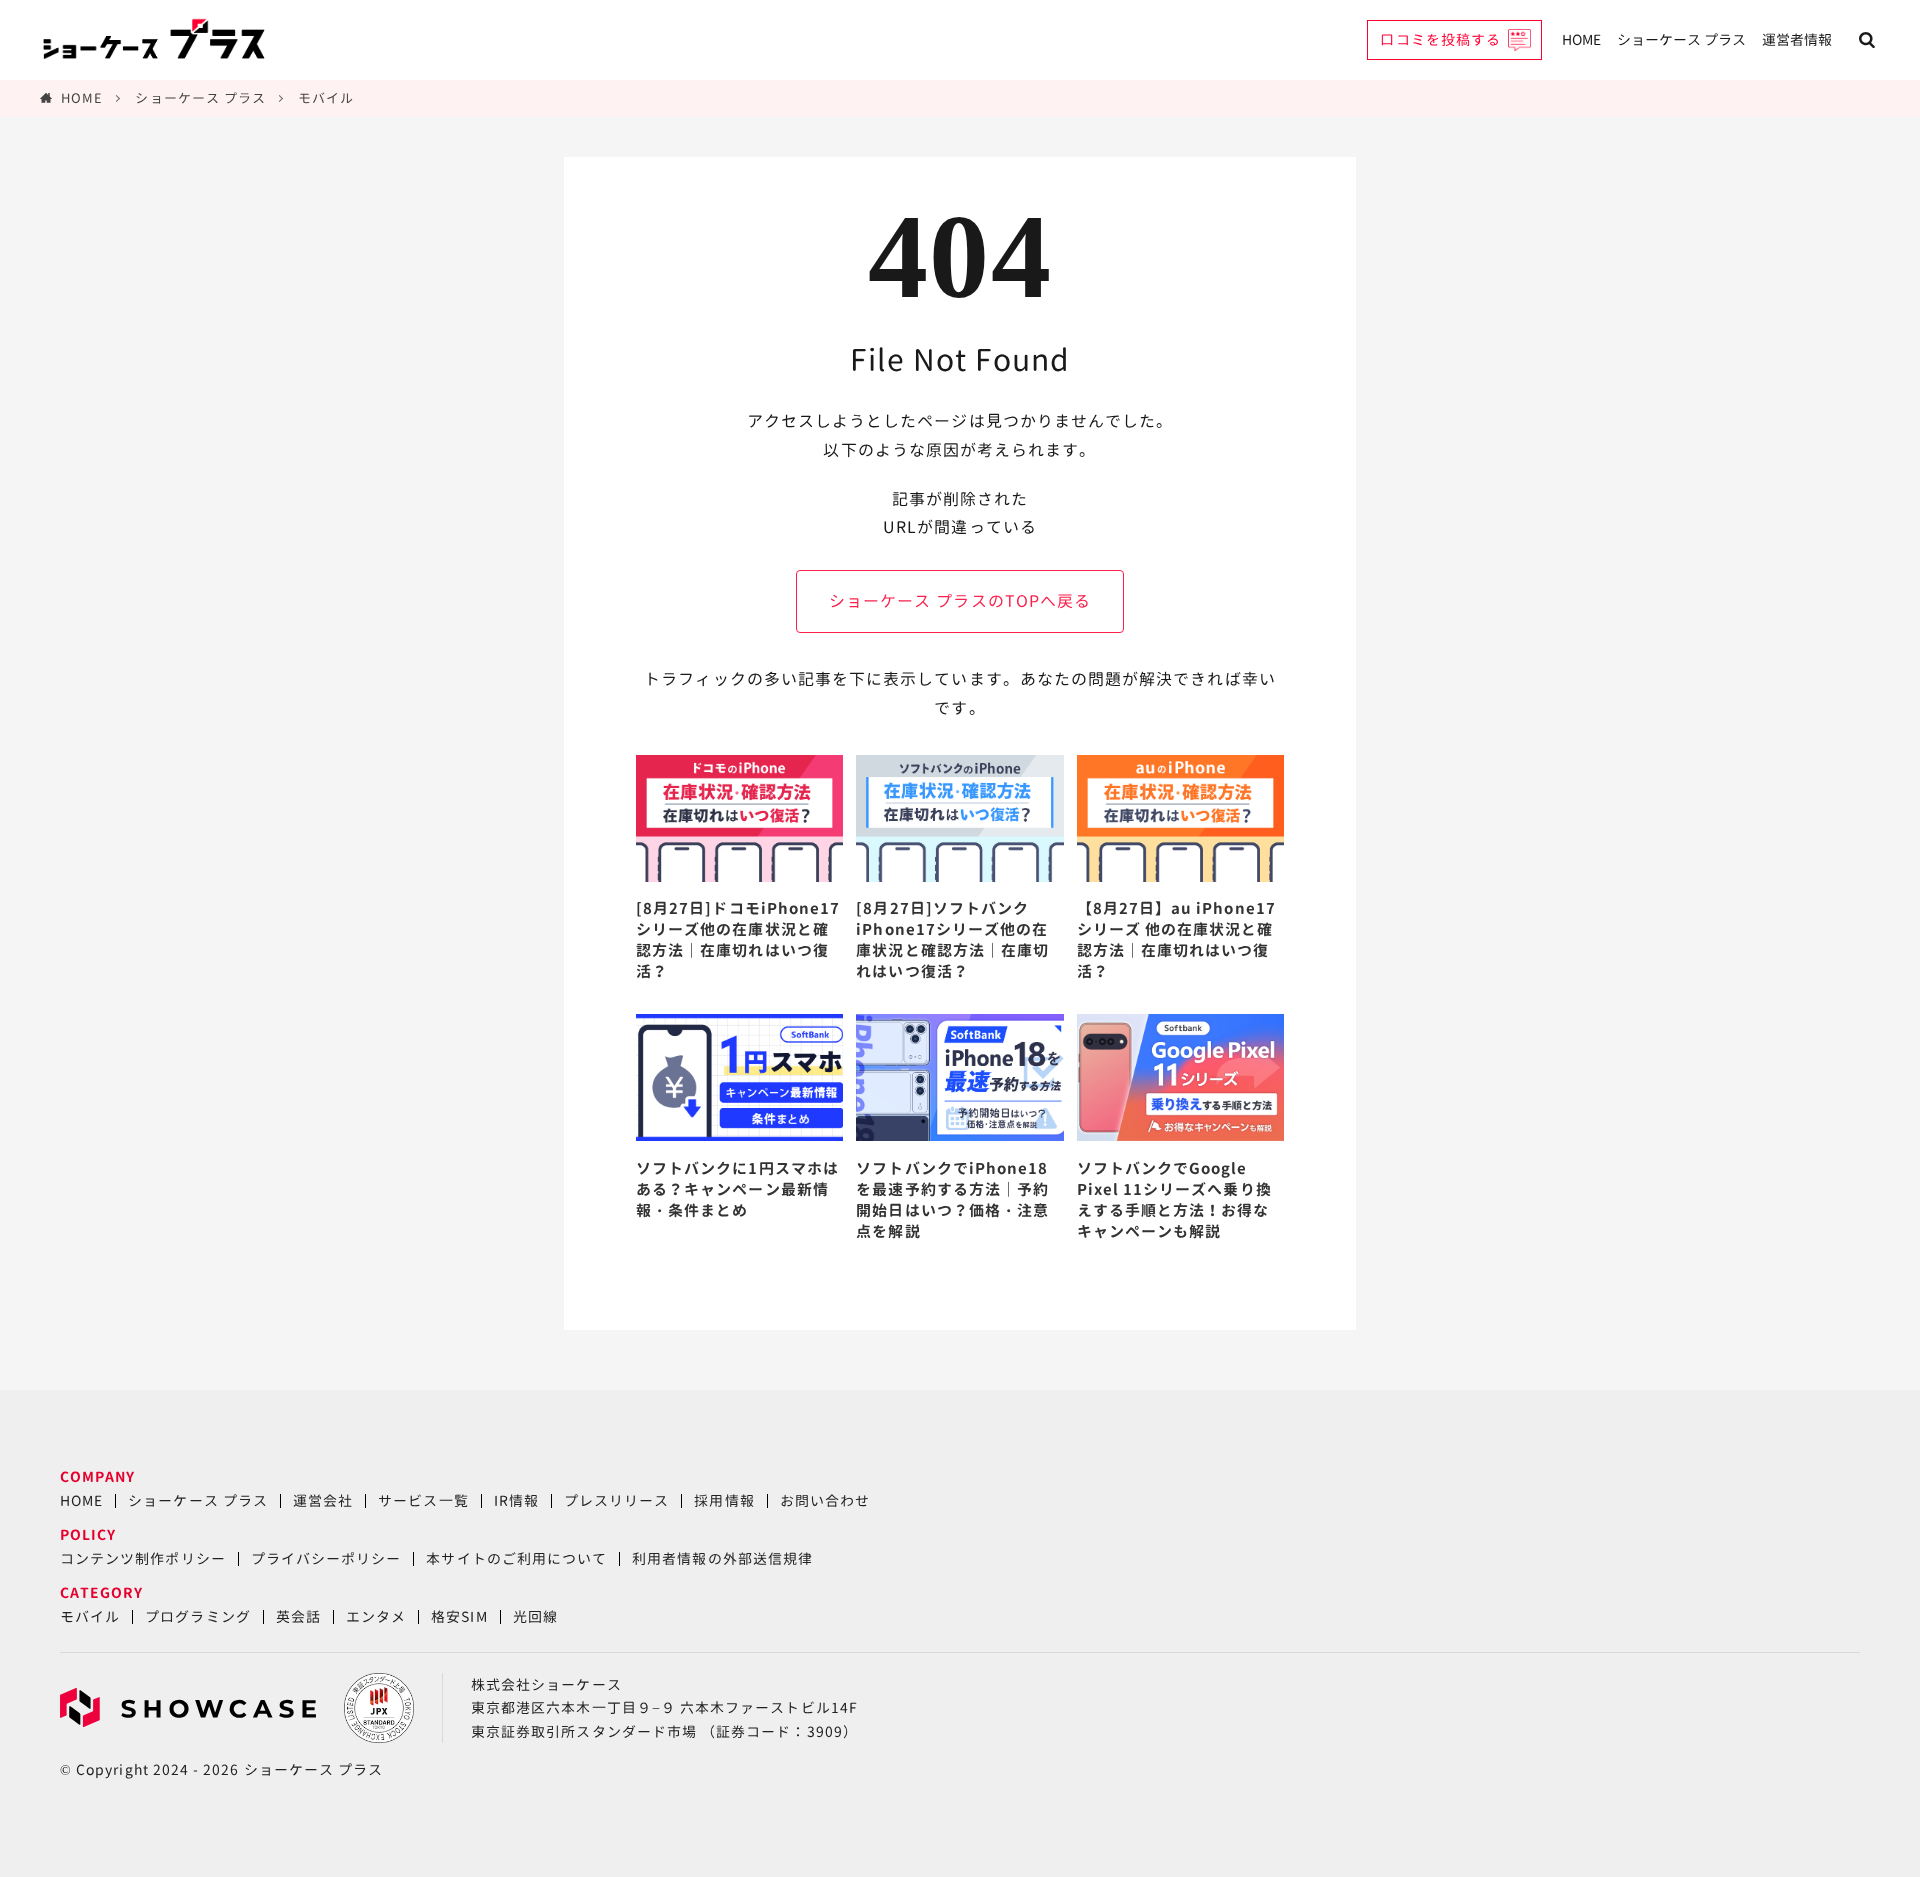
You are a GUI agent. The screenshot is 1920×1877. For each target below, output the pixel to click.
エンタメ (376, 1616)
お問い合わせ (825, 1500)
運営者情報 (1797, 39)
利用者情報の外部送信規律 (722, 1558)
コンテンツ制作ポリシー (143, 1558)
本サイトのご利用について (516, 1558)
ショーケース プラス (1681, 39)
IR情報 (516, 1500)
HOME (1581, 39)
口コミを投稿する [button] (1440, 39)
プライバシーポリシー (326, 1558)
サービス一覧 (423, 1500)
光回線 (535, 1616)
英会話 (298, 1616)
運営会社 (323, 1500)
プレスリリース (616, 1500)
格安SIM (459, 1616)
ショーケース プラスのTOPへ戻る (960, 601)
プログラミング (197, 1616)
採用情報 (724, 1500)
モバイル (326, 98)
